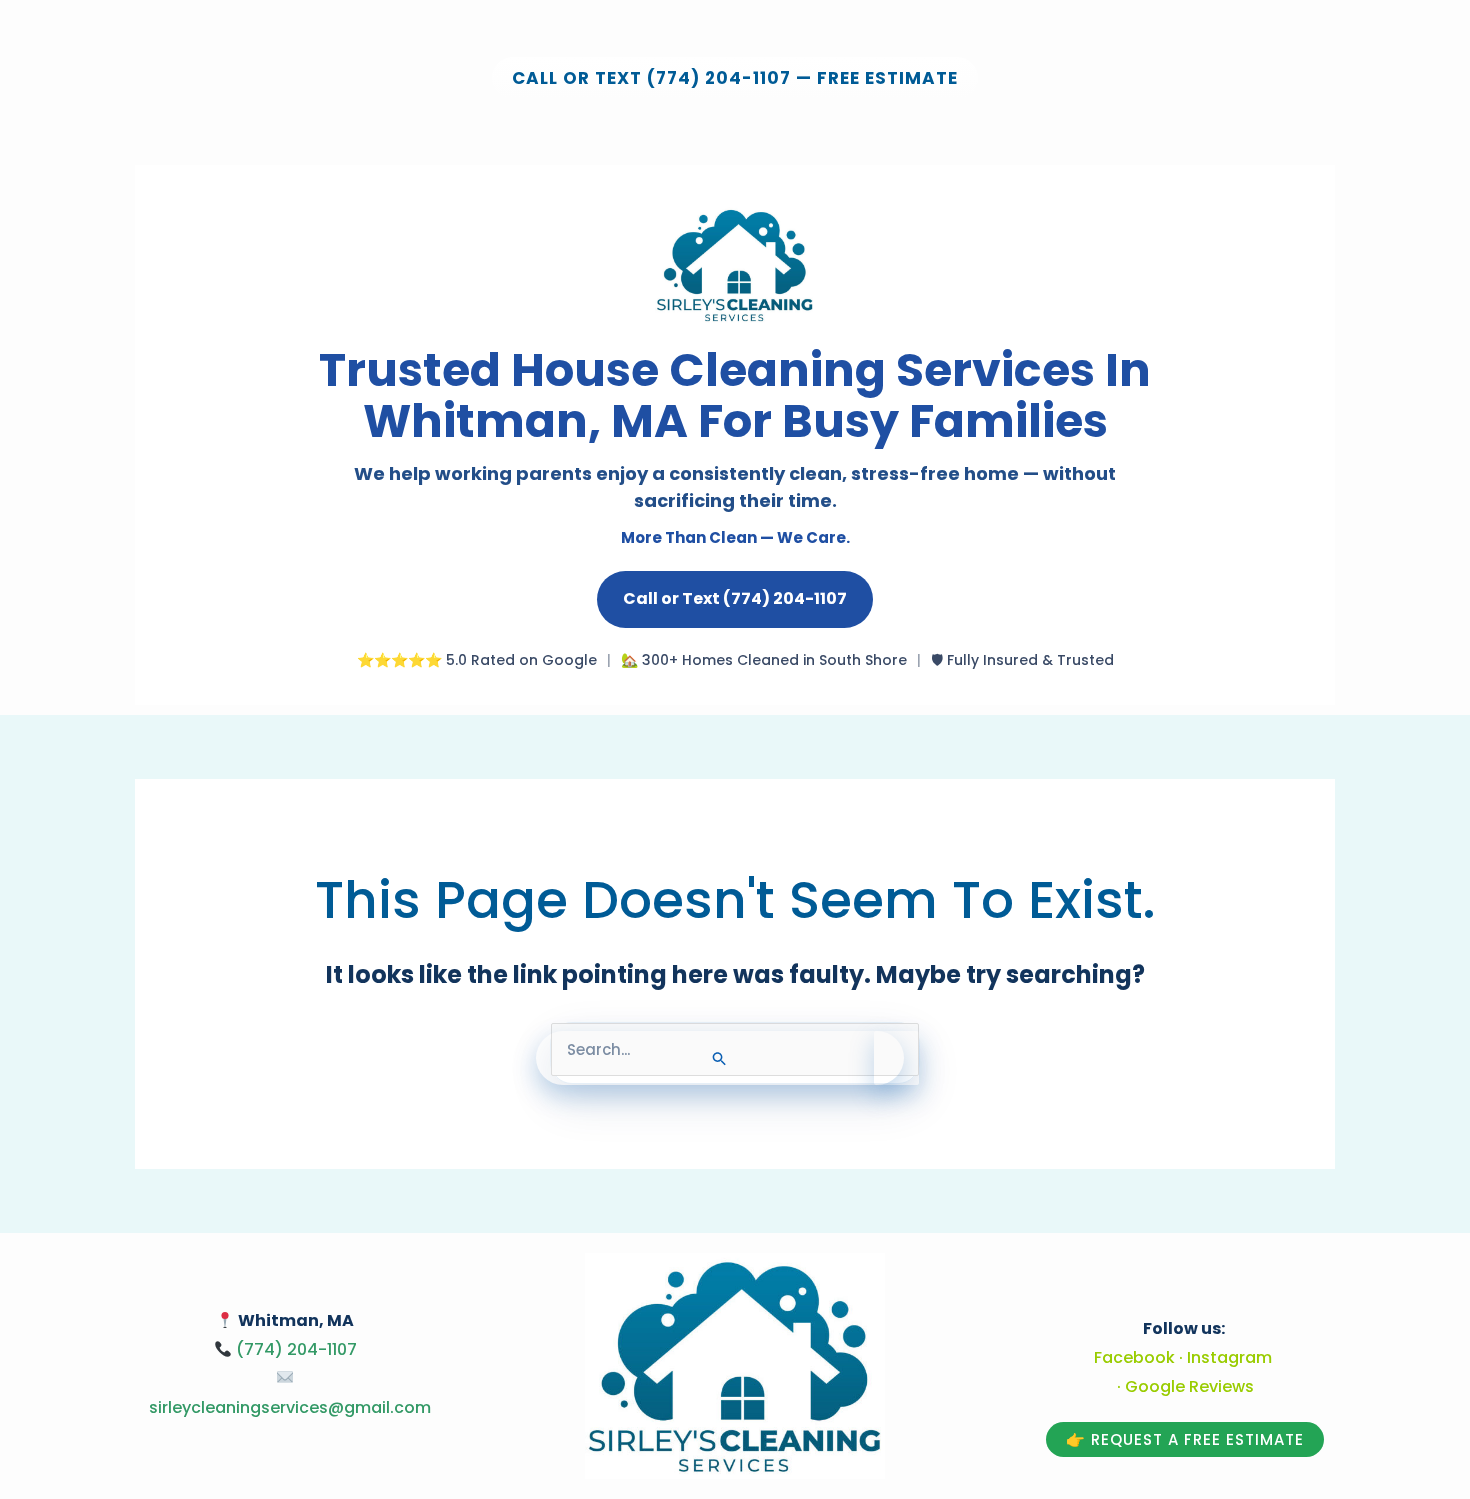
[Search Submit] (720, 1058)
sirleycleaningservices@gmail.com (290, 1407)
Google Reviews (1189, 1386)
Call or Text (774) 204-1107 (735, 598)
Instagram (1229, 1357)
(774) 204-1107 (296, 1349)
